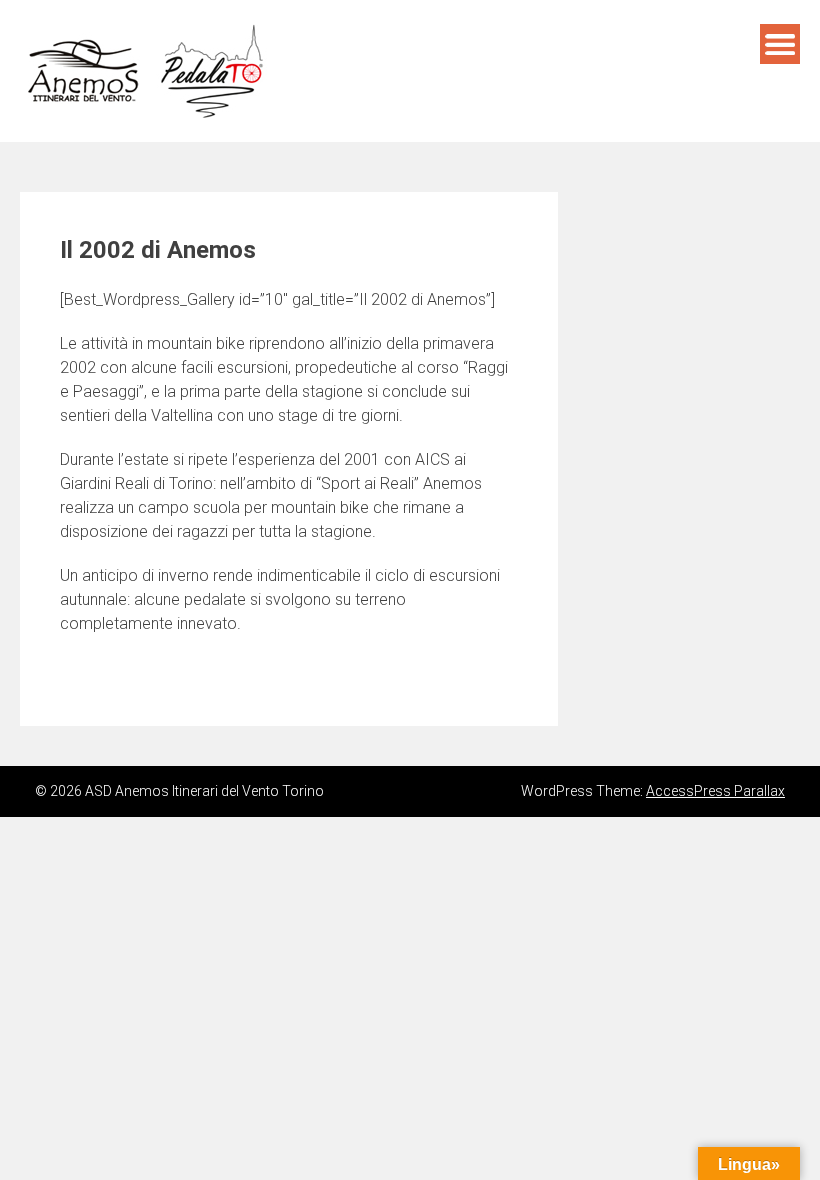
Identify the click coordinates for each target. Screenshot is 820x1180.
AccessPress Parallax (715, 791)
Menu (780, 44)
